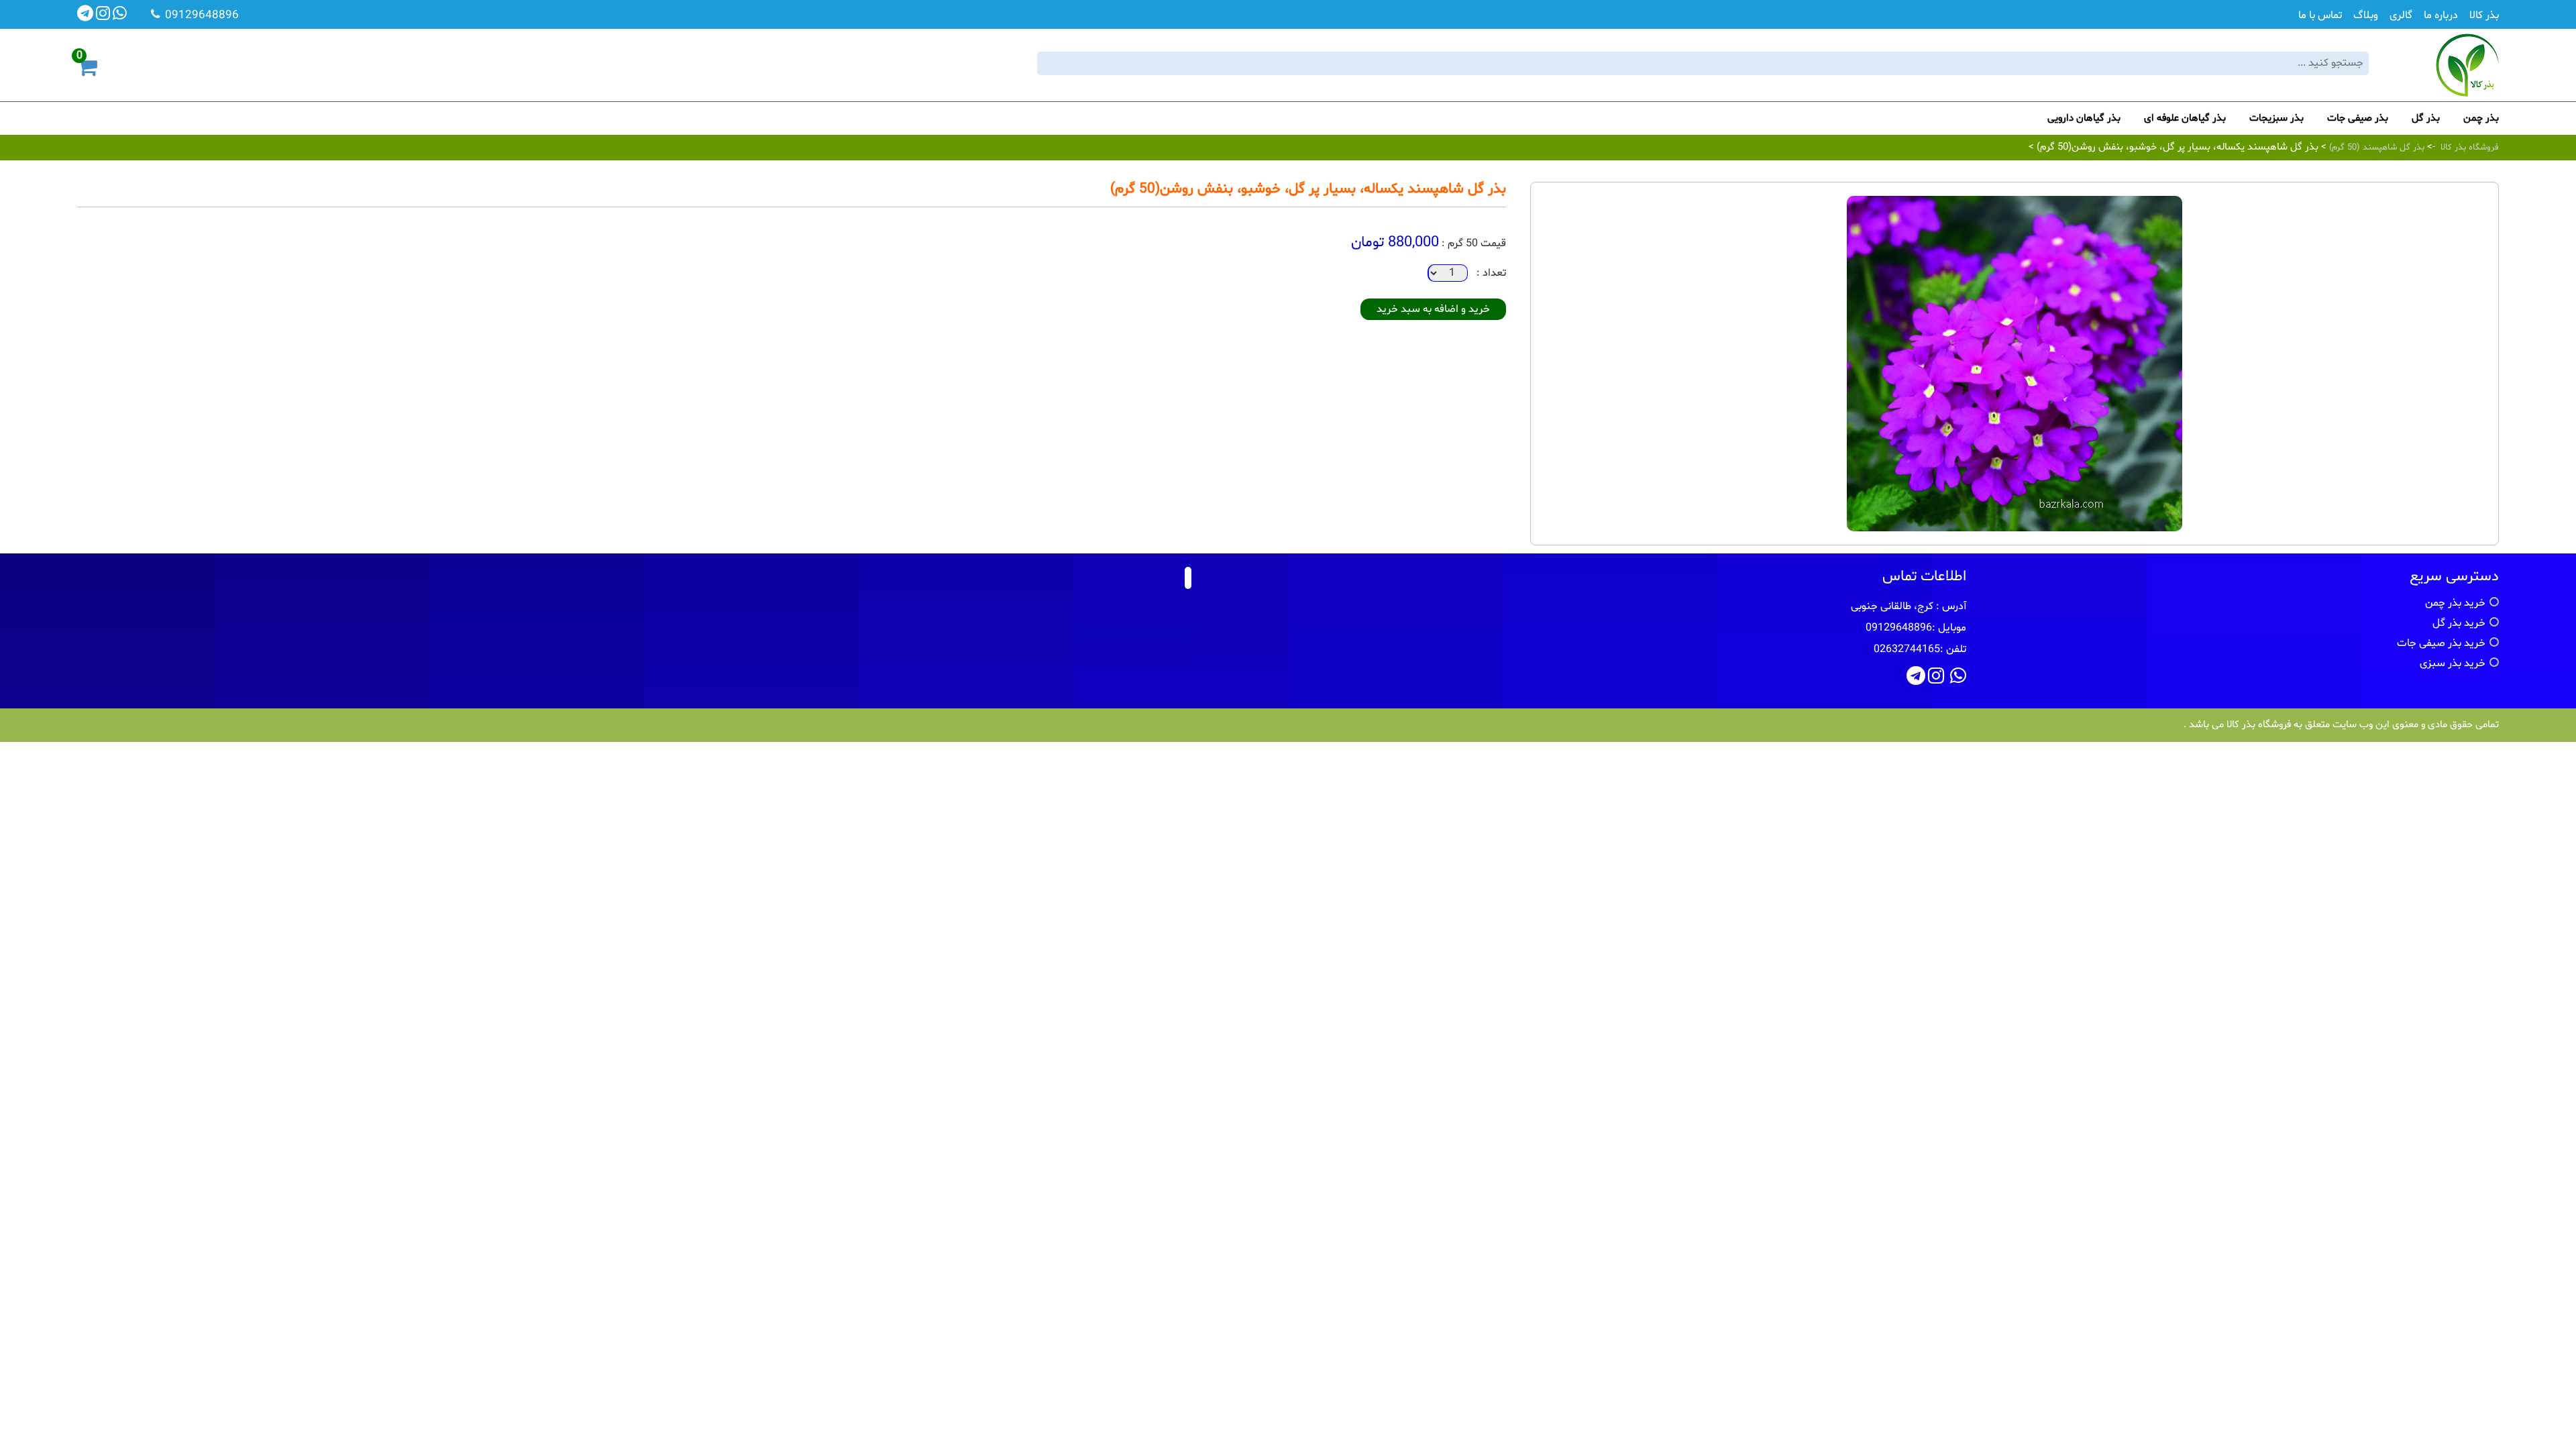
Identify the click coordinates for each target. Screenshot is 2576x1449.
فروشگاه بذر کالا (2470, 148)
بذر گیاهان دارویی (2084, 118)
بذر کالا (2484, 15)
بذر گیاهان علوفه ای (2185, 118)
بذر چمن (2481, 118)
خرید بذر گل (2459, 623)
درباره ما (2441, 15)
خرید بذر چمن (2455, 603)
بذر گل (2426, 118)
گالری (2401, 15)
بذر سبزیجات (2276, 118)
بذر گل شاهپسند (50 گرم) (2375, 148)
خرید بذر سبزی (2453, 663)
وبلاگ (2366, 15)
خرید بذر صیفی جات (2441, 643)
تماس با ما (2320, 15)
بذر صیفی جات (2358, 118)
